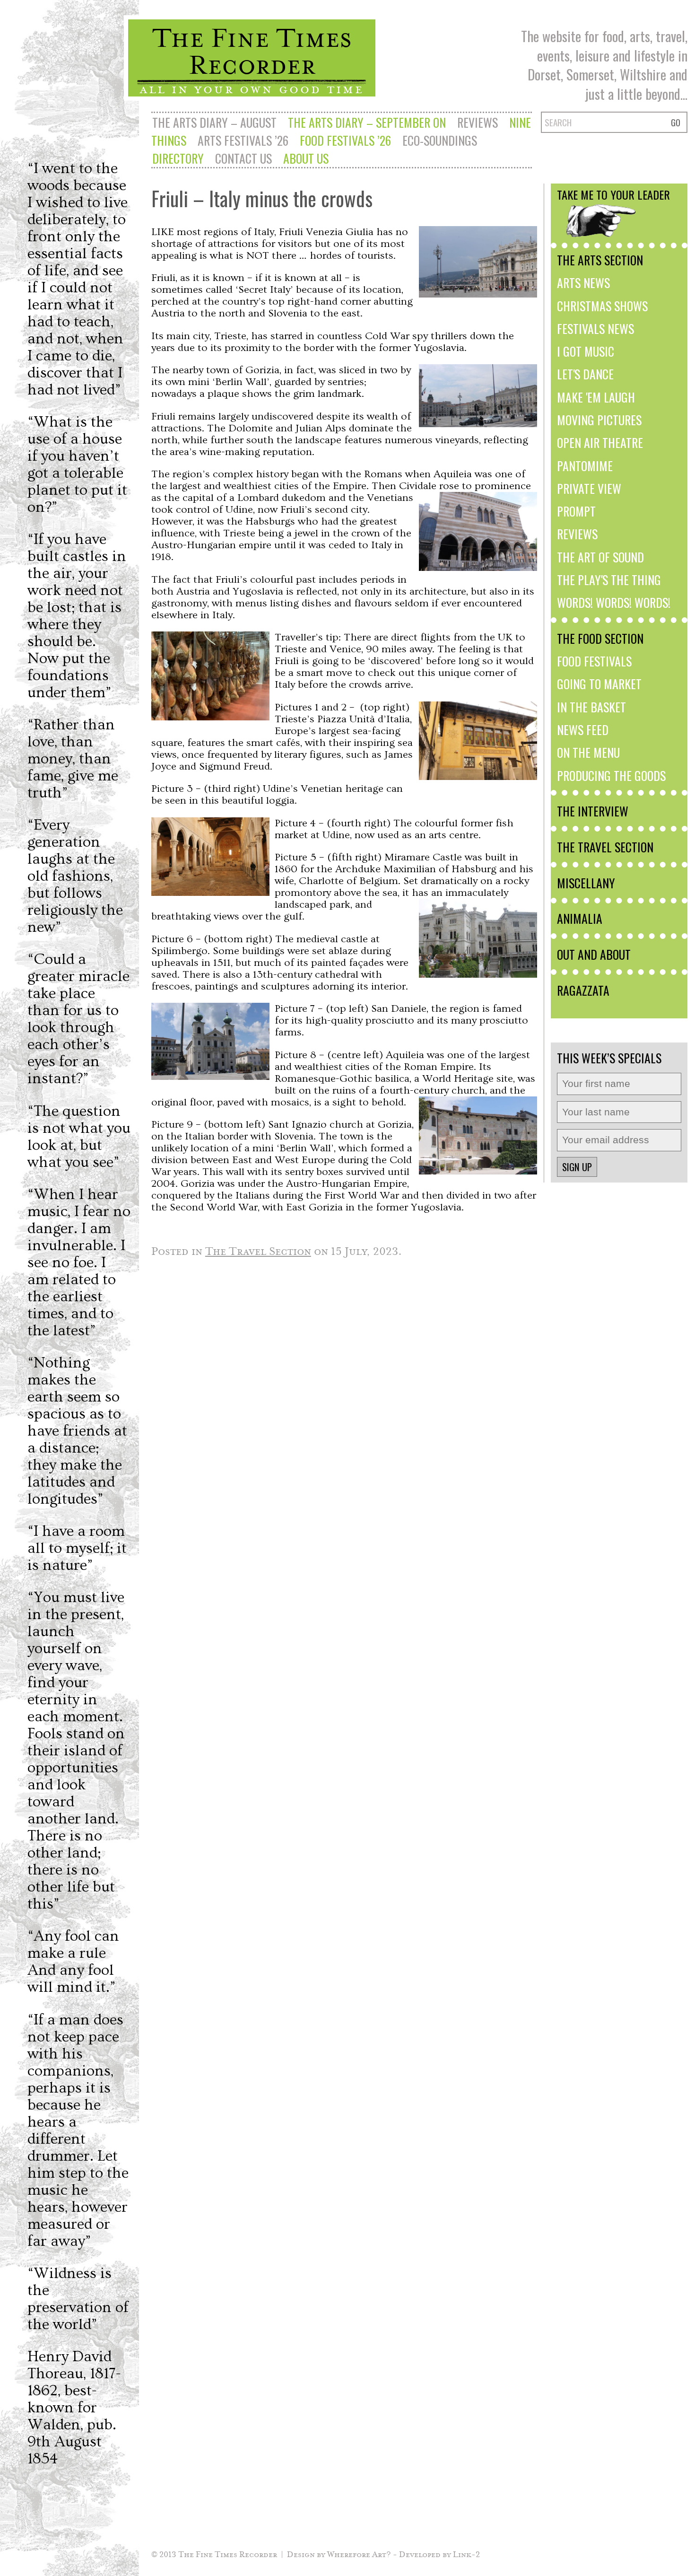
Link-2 (466, 2554)
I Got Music (586, 351)
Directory (178, 158)
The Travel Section (605, 847)
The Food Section (600, 638)
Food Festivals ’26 (345, 140)
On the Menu (588, 752)
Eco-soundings (440, 140)
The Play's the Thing (609, 579)
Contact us (243, 158)
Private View (589, 488)
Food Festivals (594, 661)
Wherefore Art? (359, 2554)
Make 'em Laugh (596, 397)
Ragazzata (583, 990)
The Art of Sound (600, 557)
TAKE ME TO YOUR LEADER (613, 194)
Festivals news (595, 328)
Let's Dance (585, 374)
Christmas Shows (602, 306)
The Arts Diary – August (214, 122)
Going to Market (599, 683)
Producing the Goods (611, 775)
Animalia (580, 918)
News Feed (583, 729)
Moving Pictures (599, 420)
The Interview (593, 811)
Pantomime (585, 465)
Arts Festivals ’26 (243, 140)
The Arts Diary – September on (367, 122)
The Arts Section (600, 260)
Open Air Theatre (600, 442)
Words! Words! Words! (614, 602)
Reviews (478, 122)
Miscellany (586, 883)
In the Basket (591, 707)
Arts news (583, 282)
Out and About (594, 954)
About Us (306, 158)
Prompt (576, 511)
